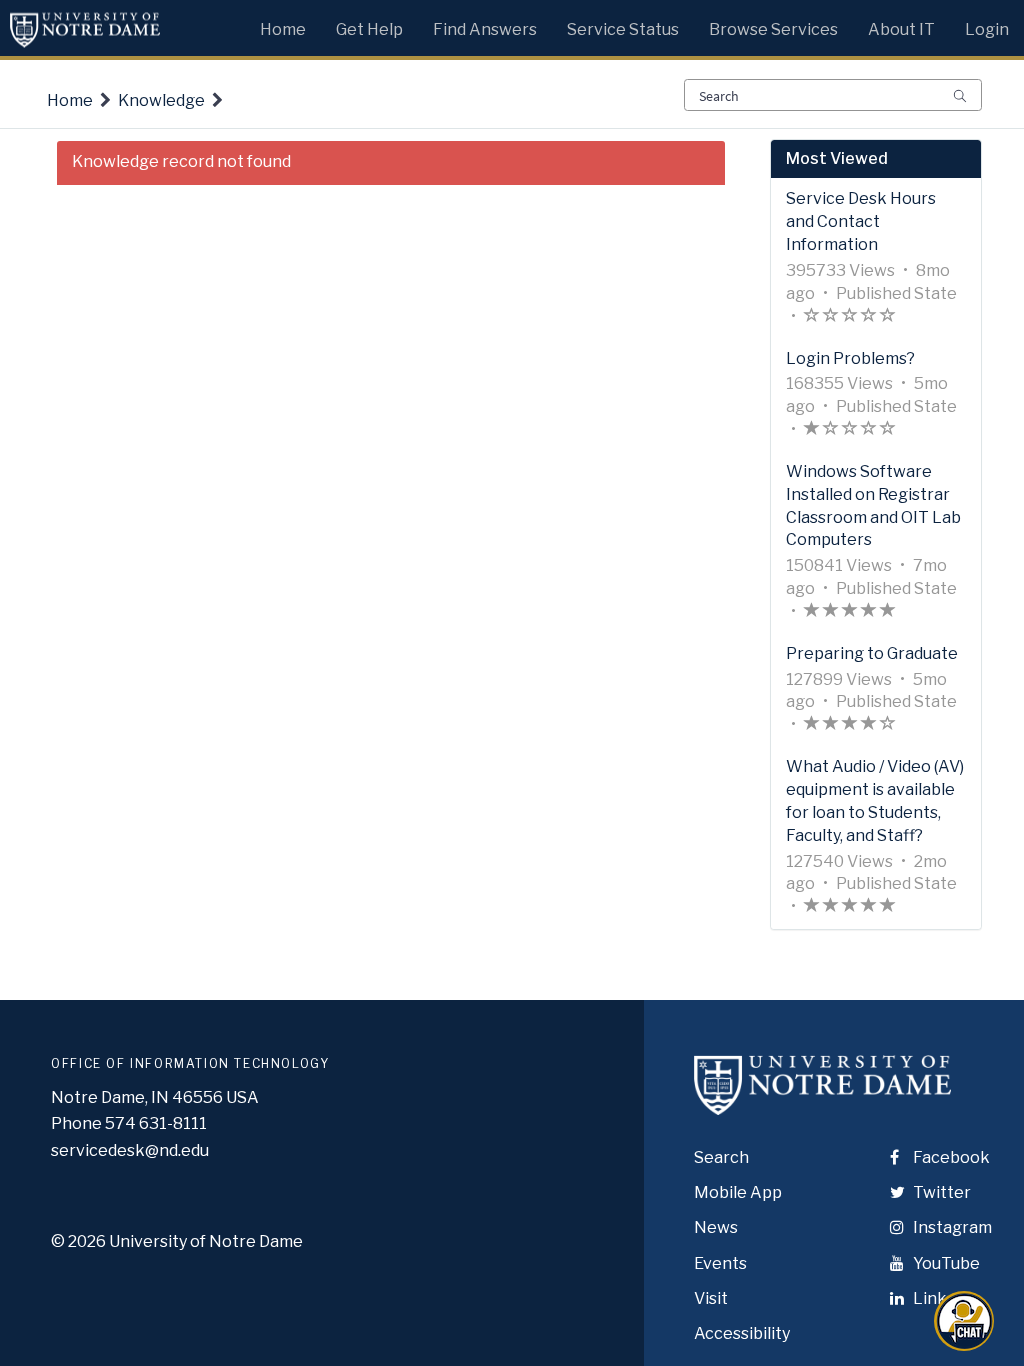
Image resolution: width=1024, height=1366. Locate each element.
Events (720, 1263)
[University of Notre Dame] (822, 1102)
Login (987, 29)
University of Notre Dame (206, 1241)
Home (70, 100)
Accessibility (742, 1333)
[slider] (850, 317)
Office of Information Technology (190, 1063)
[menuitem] (283, 25)
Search (721, 1157)
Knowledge (161, 100)
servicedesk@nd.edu (130, 1150)
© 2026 (78, 1241)
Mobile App (738, 1192)
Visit (711, 1298)
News (716, 1227)
